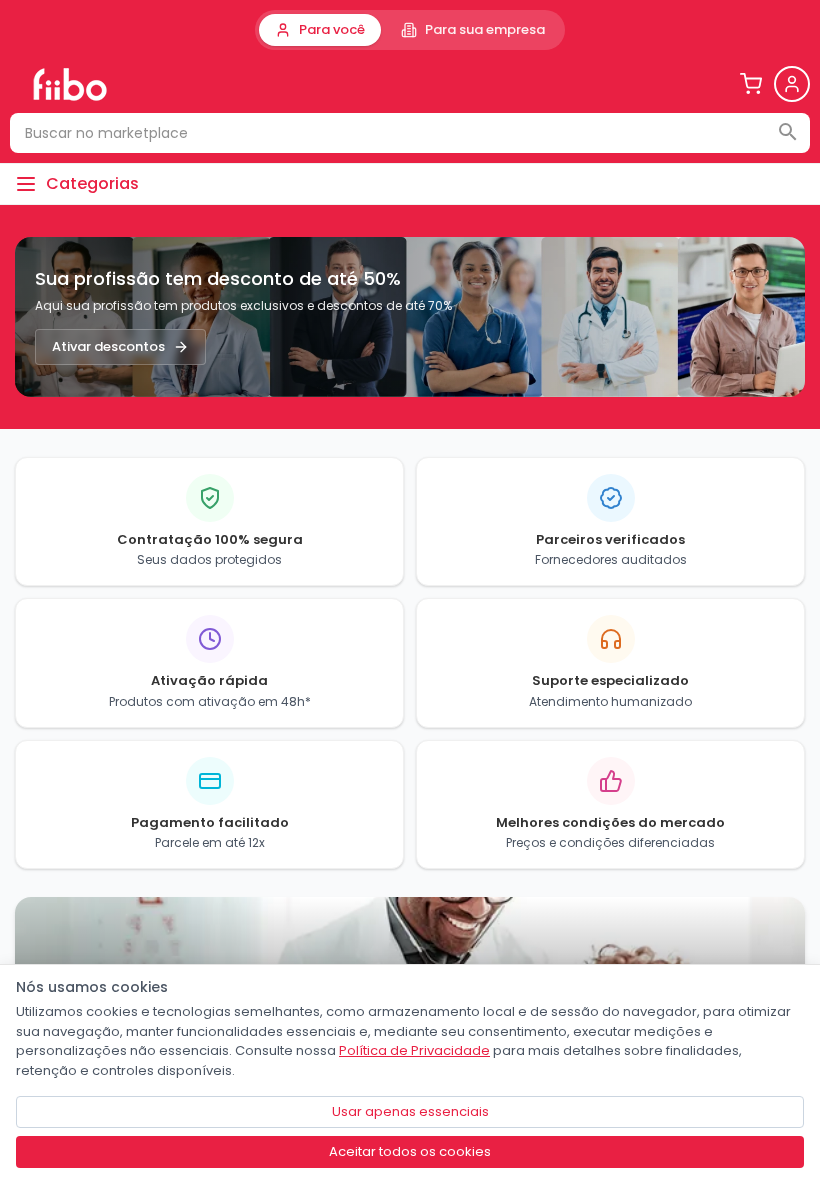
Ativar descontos (108, 346)
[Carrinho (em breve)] (751, 84)
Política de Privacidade (414, 1050)
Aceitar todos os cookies (410, 1151)
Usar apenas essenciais (410, 1111)
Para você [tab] (332, 29)
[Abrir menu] (792, 84)
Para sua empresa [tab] (485, 29)
